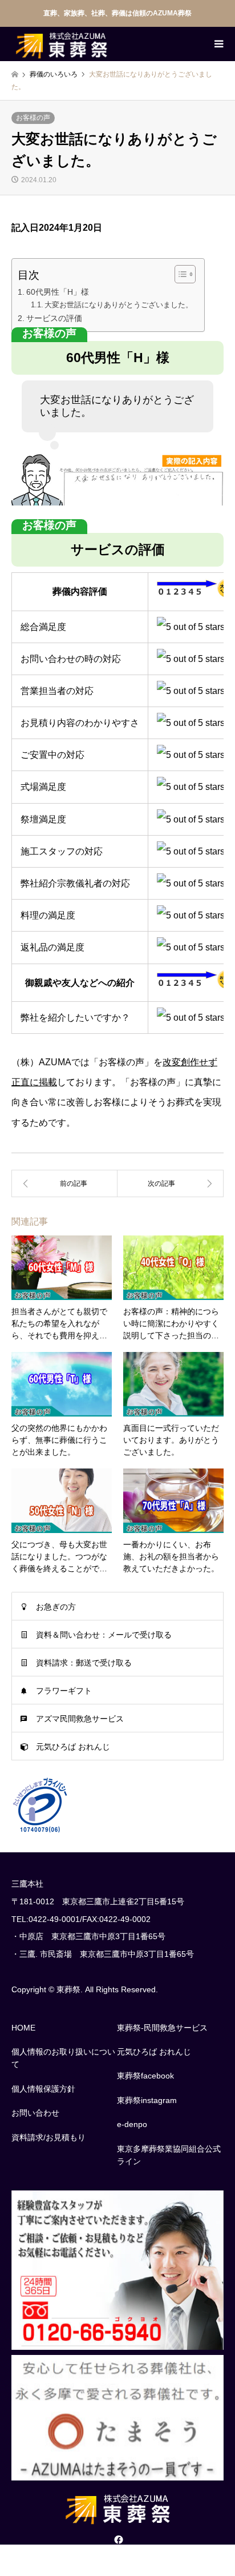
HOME (23, 2028)
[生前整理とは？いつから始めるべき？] (64, 1183)
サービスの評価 (54, 318)
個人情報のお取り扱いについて (63, 2058)
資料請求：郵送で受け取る (84, 1663)
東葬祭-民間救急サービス (162, 2028)
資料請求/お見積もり (48, 2137)
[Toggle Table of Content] (179, 274)
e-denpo (132, 2124)
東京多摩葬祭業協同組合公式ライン (169, 2155)
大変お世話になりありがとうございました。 (119, 305)
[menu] (218, 44)
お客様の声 (33, 118)
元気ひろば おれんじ (73, 1747)
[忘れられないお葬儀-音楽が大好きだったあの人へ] (171, 1183)
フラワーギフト (64, 1691)
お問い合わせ (35, 2113)
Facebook (117, 2539)
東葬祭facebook (145, 2076)
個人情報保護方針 (43, 2089)
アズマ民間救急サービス (80, 1719)
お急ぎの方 (56, 1607)
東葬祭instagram (147, 2100)
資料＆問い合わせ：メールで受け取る (104, 1635)
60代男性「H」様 (58, 292)
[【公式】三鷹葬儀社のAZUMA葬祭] (61, 44)
